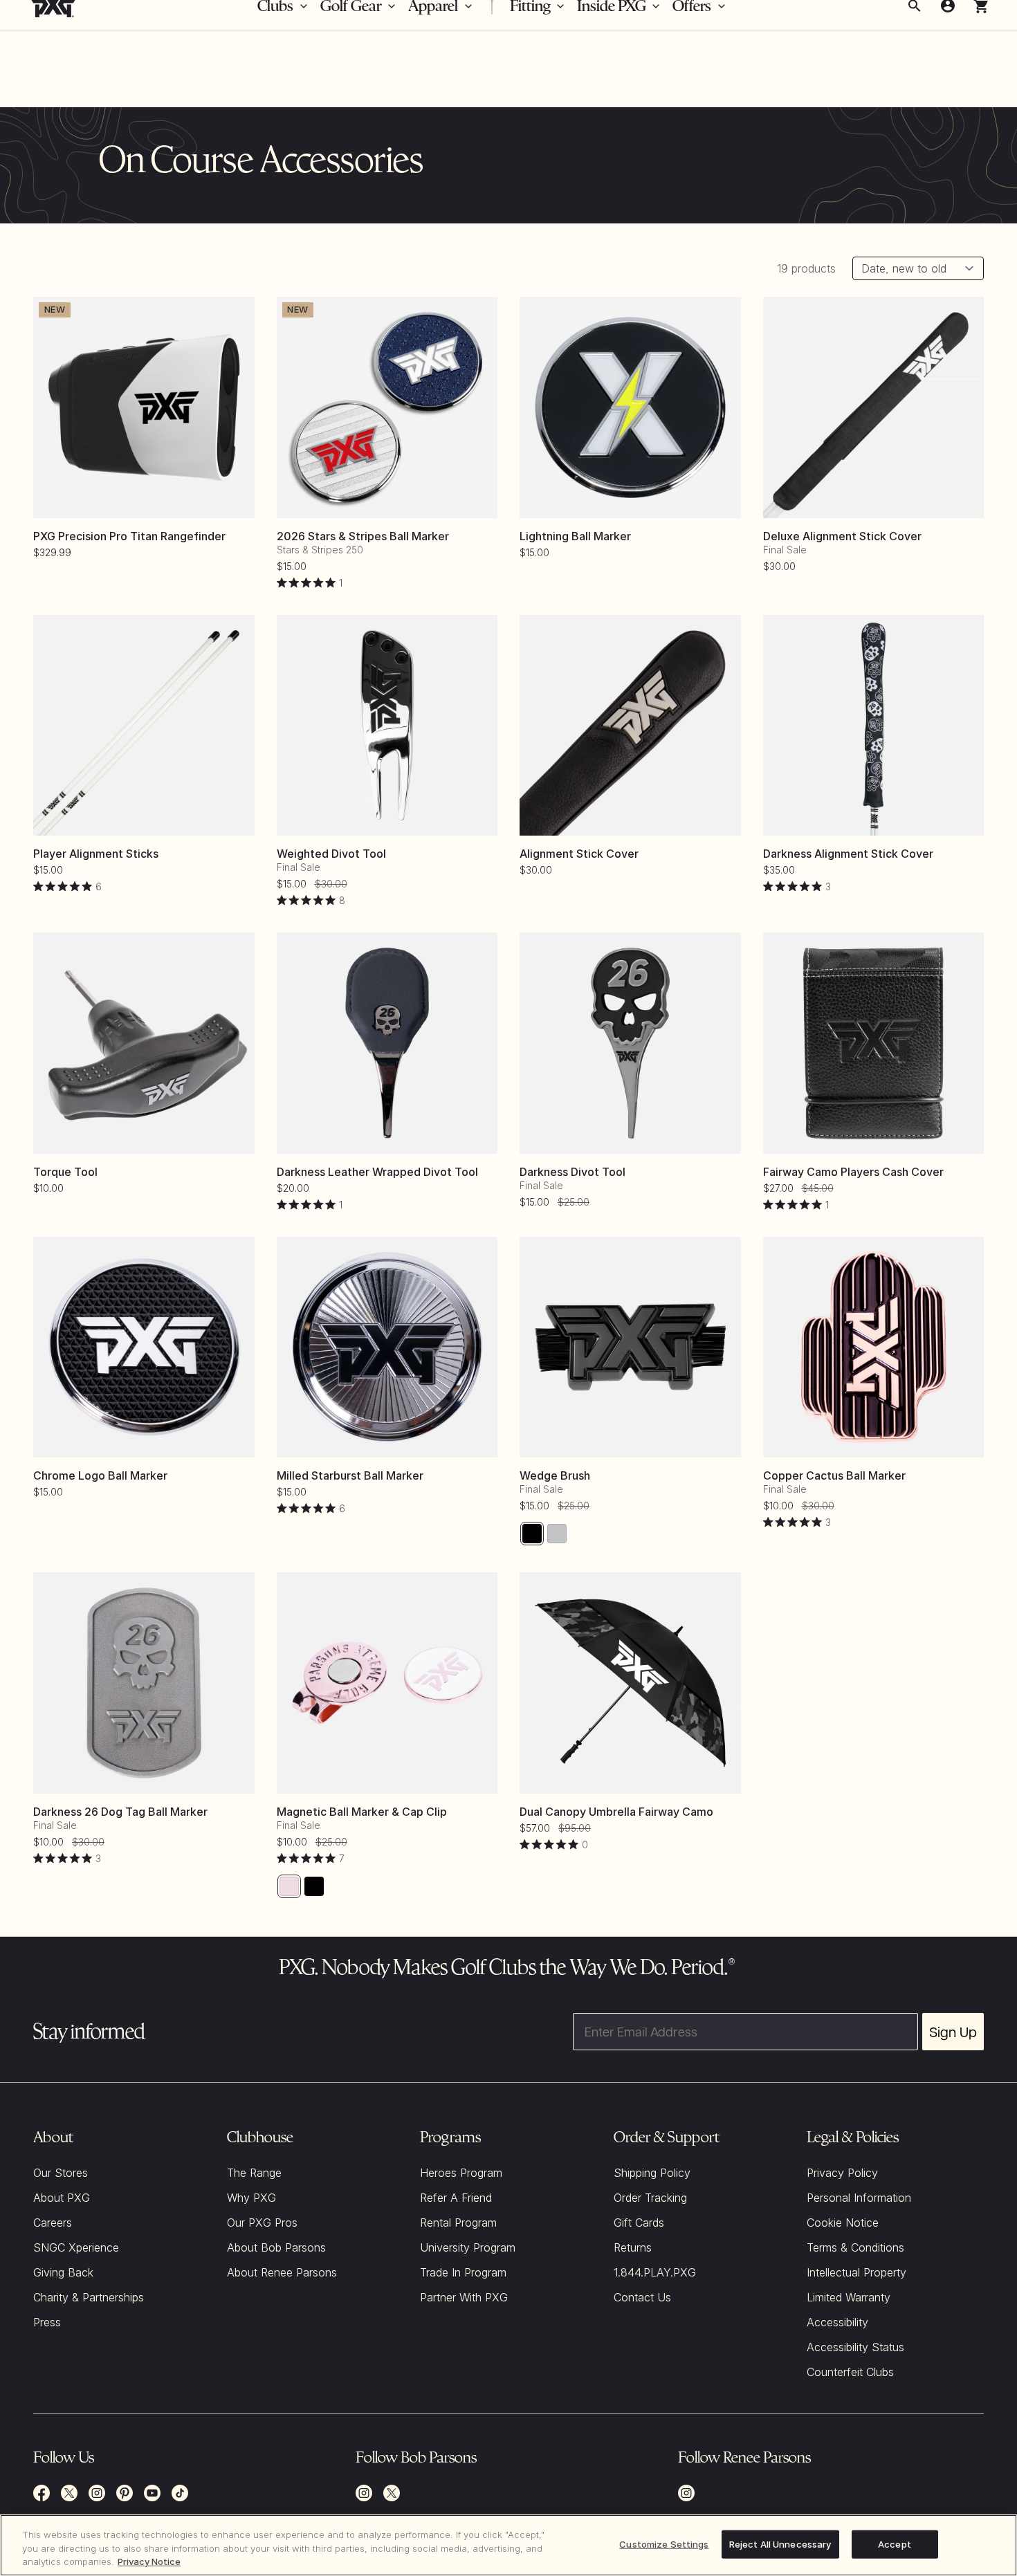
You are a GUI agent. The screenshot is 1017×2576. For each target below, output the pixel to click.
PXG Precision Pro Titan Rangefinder (129, 536)
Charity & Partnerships (89, 2297)
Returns (633, 2247)
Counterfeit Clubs (850, 2372)
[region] (508, 2545)
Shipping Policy (652, 2173)
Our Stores (61, 2173)
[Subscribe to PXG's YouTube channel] (152, 2493)
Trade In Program (463, 2272)
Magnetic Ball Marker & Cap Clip (362, 1812)
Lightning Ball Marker (575, 536)
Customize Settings (664, 2543)
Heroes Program (461, 2173)
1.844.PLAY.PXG (655, 2272)
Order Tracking (650, 2198)
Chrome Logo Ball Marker (100, 1475)
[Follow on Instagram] (364, 2493)
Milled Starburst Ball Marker (350, 1475)
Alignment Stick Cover (579, 854)
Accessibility (837, 2322)
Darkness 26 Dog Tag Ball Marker (120, 1812)
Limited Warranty (849, 2297)
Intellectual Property (856, 2272)
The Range (254, 2173)
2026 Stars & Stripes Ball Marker (363, 536)
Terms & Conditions (855, 2247)
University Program (468, 2247)
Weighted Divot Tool (331, 854)
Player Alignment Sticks (96, 854)
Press (47, 2322)
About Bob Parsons (276, 2247)
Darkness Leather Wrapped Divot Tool (377, 1172)
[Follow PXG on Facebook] (42, 2493)
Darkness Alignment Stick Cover (848, 854)
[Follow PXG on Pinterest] (125, 2493)
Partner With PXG (464, 2297)
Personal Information (859, 2198)
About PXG (62, 2198)
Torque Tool (65, 1172)
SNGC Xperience (76, 2247)
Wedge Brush (555, 1475)
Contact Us (642, 2297)
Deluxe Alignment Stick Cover (842, 536)
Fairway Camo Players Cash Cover (853, 1172)
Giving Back (63, 2272)
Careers (53, 2223)
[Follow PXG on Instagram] (97, 2493)
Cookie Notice (843, 2223)
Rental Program (458, 2223)
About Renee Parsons (282, 2272)
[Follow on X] (392, 2493)
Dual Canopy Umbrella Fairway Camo (616, 1812)
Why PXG (251, 2198)
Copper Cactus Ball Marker (834, 1475)
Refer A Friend (456, 2198)
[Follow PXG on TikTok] (180, 2493)
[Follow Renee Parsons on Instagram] (686, 2493)
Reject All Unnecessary (780, 2543)
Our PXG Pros (262, 2223)
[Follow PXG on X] (69, 2493)
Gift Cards (639, 2223)
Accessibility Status (855, 2347)
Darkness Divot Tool (572, 1172)
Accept (895, 2543)
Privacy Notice (149, 2561)
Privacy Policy (842, 2173)
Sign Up (953, 2032)
